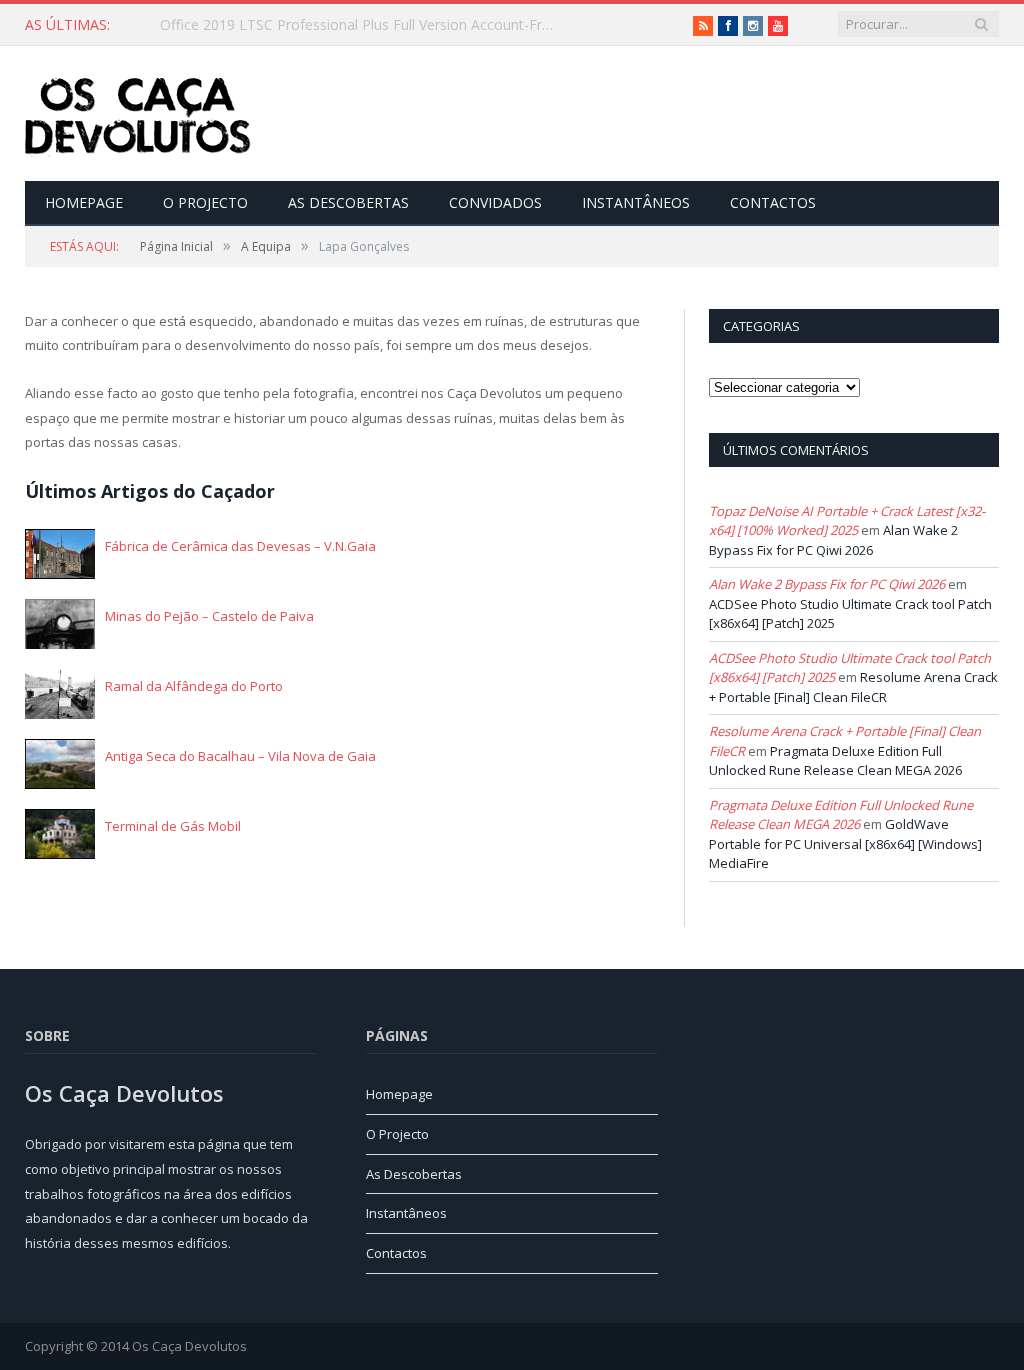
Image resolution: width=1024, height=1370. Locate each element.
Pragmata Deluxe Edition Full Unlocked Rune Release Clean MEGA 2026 (835, 761)
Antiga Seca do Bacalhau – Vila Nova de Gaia (240, 756)
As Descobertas (348, 202)
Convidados (495, 202)
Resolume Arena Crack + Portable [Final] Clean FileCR (853, 687)
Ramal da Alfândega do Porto (194, 686)
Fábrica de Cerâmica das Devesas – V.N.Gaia (240, 546)
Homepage (84, 202)
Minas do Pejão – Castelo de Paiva (209, 616)
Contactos (773, 202)
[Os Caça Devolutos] (138, 113)
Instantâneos (636, 202)
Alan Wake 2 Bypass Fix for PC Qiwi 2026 (833, 540)
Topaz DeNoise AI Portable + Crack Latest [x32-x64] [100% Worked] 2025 (365, 25)
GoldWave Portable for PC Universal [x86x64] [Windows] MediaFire (845, 843)
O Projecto (205, 202)
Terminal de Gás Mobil (173, 826)
